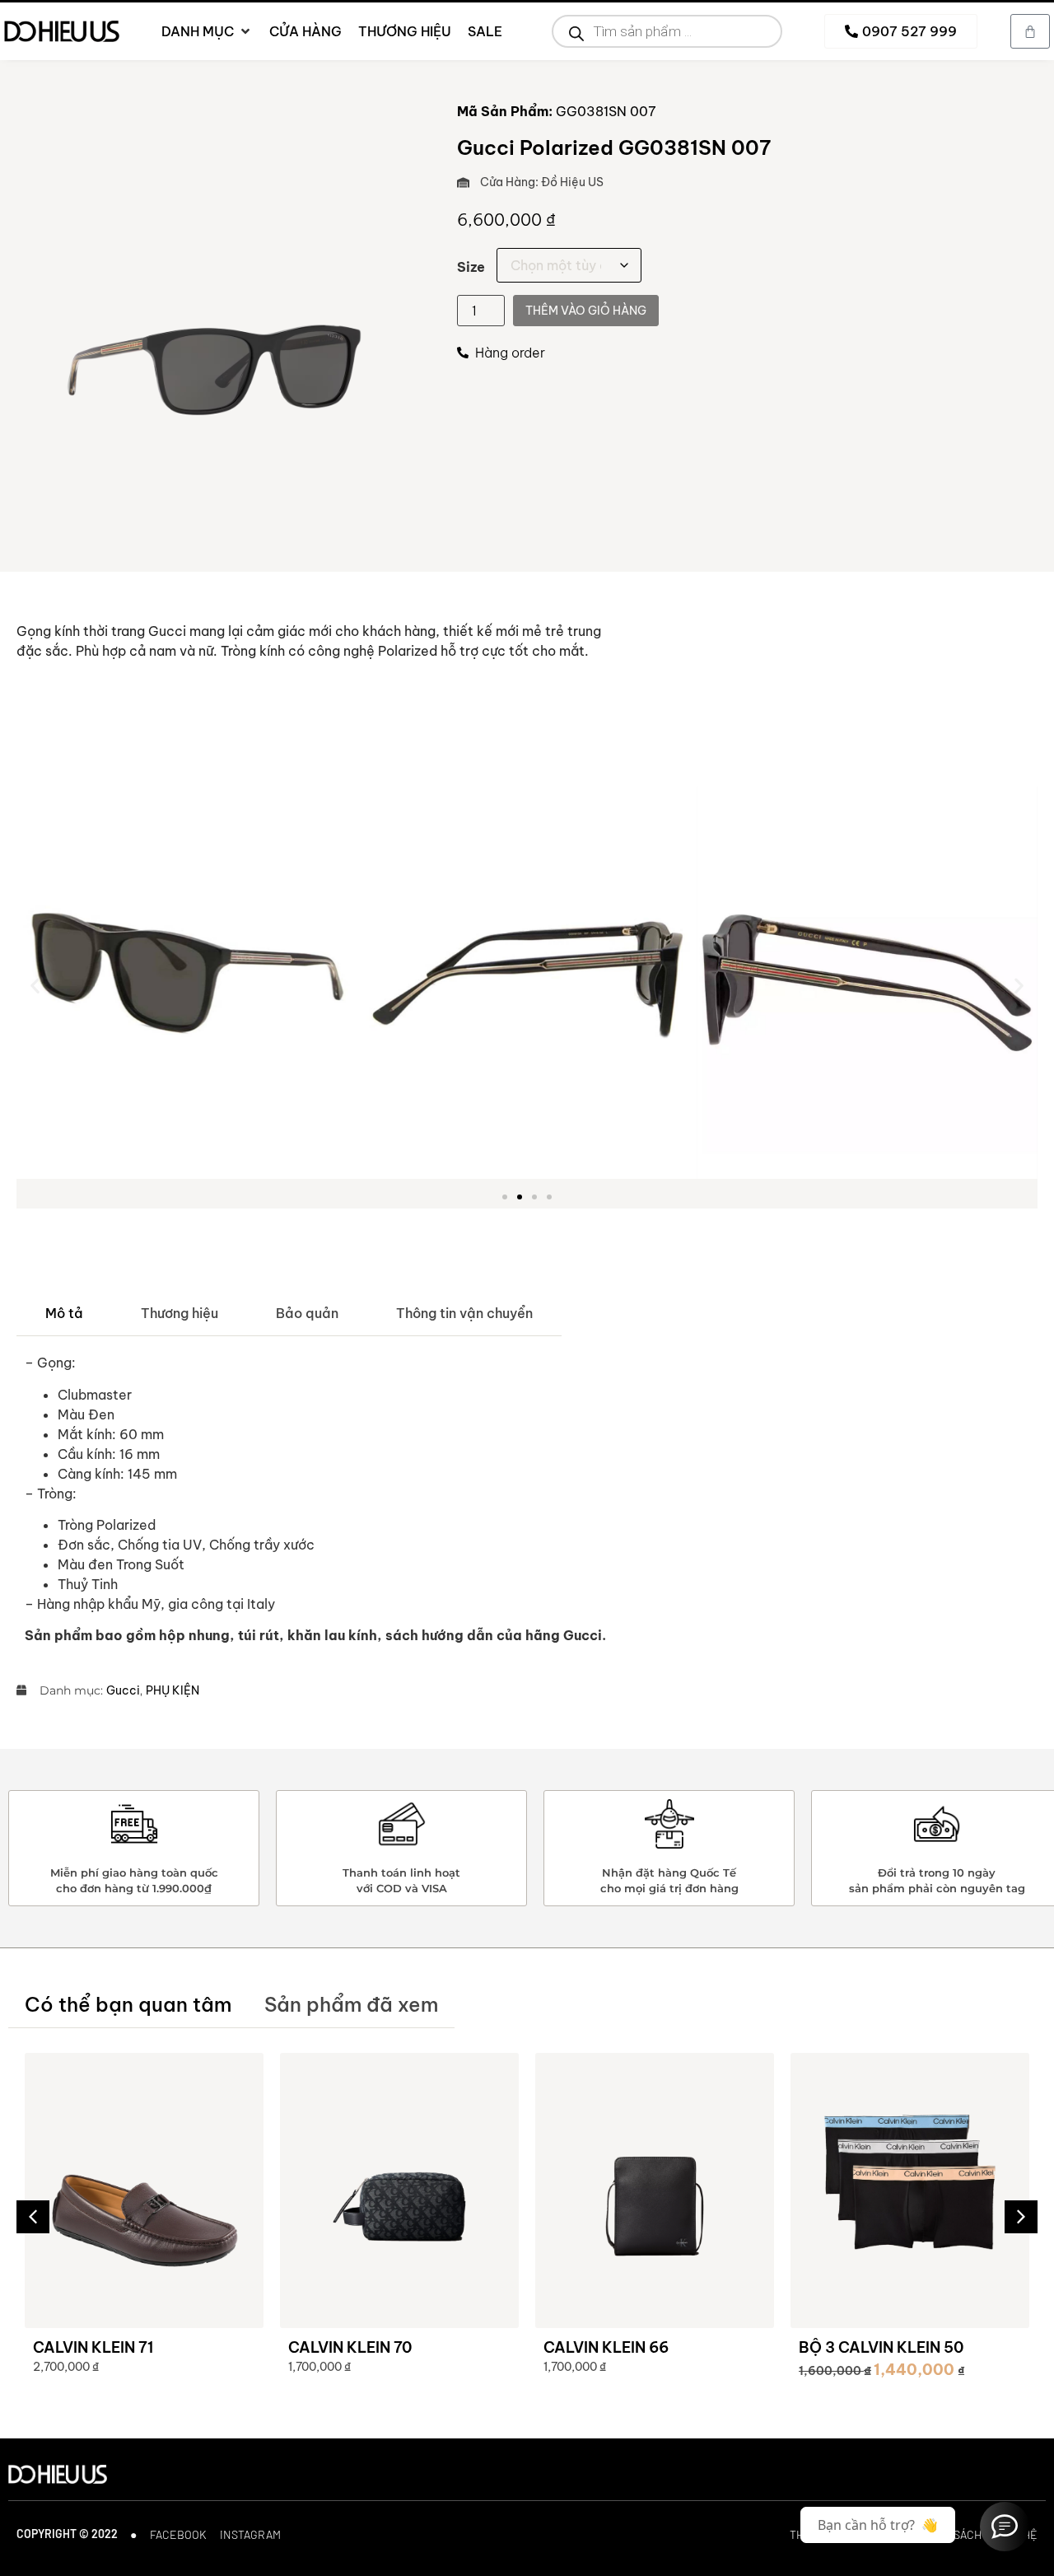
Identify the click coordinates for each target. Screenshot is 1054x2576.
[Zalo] (1005, 2527)
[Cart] (1030, 31)
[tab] (64, 1314)
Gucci (123, 1690)
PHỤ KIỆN (173, 1690)
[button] (35, 986)
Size (471, 267)
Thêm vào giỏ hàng (586, 311)
